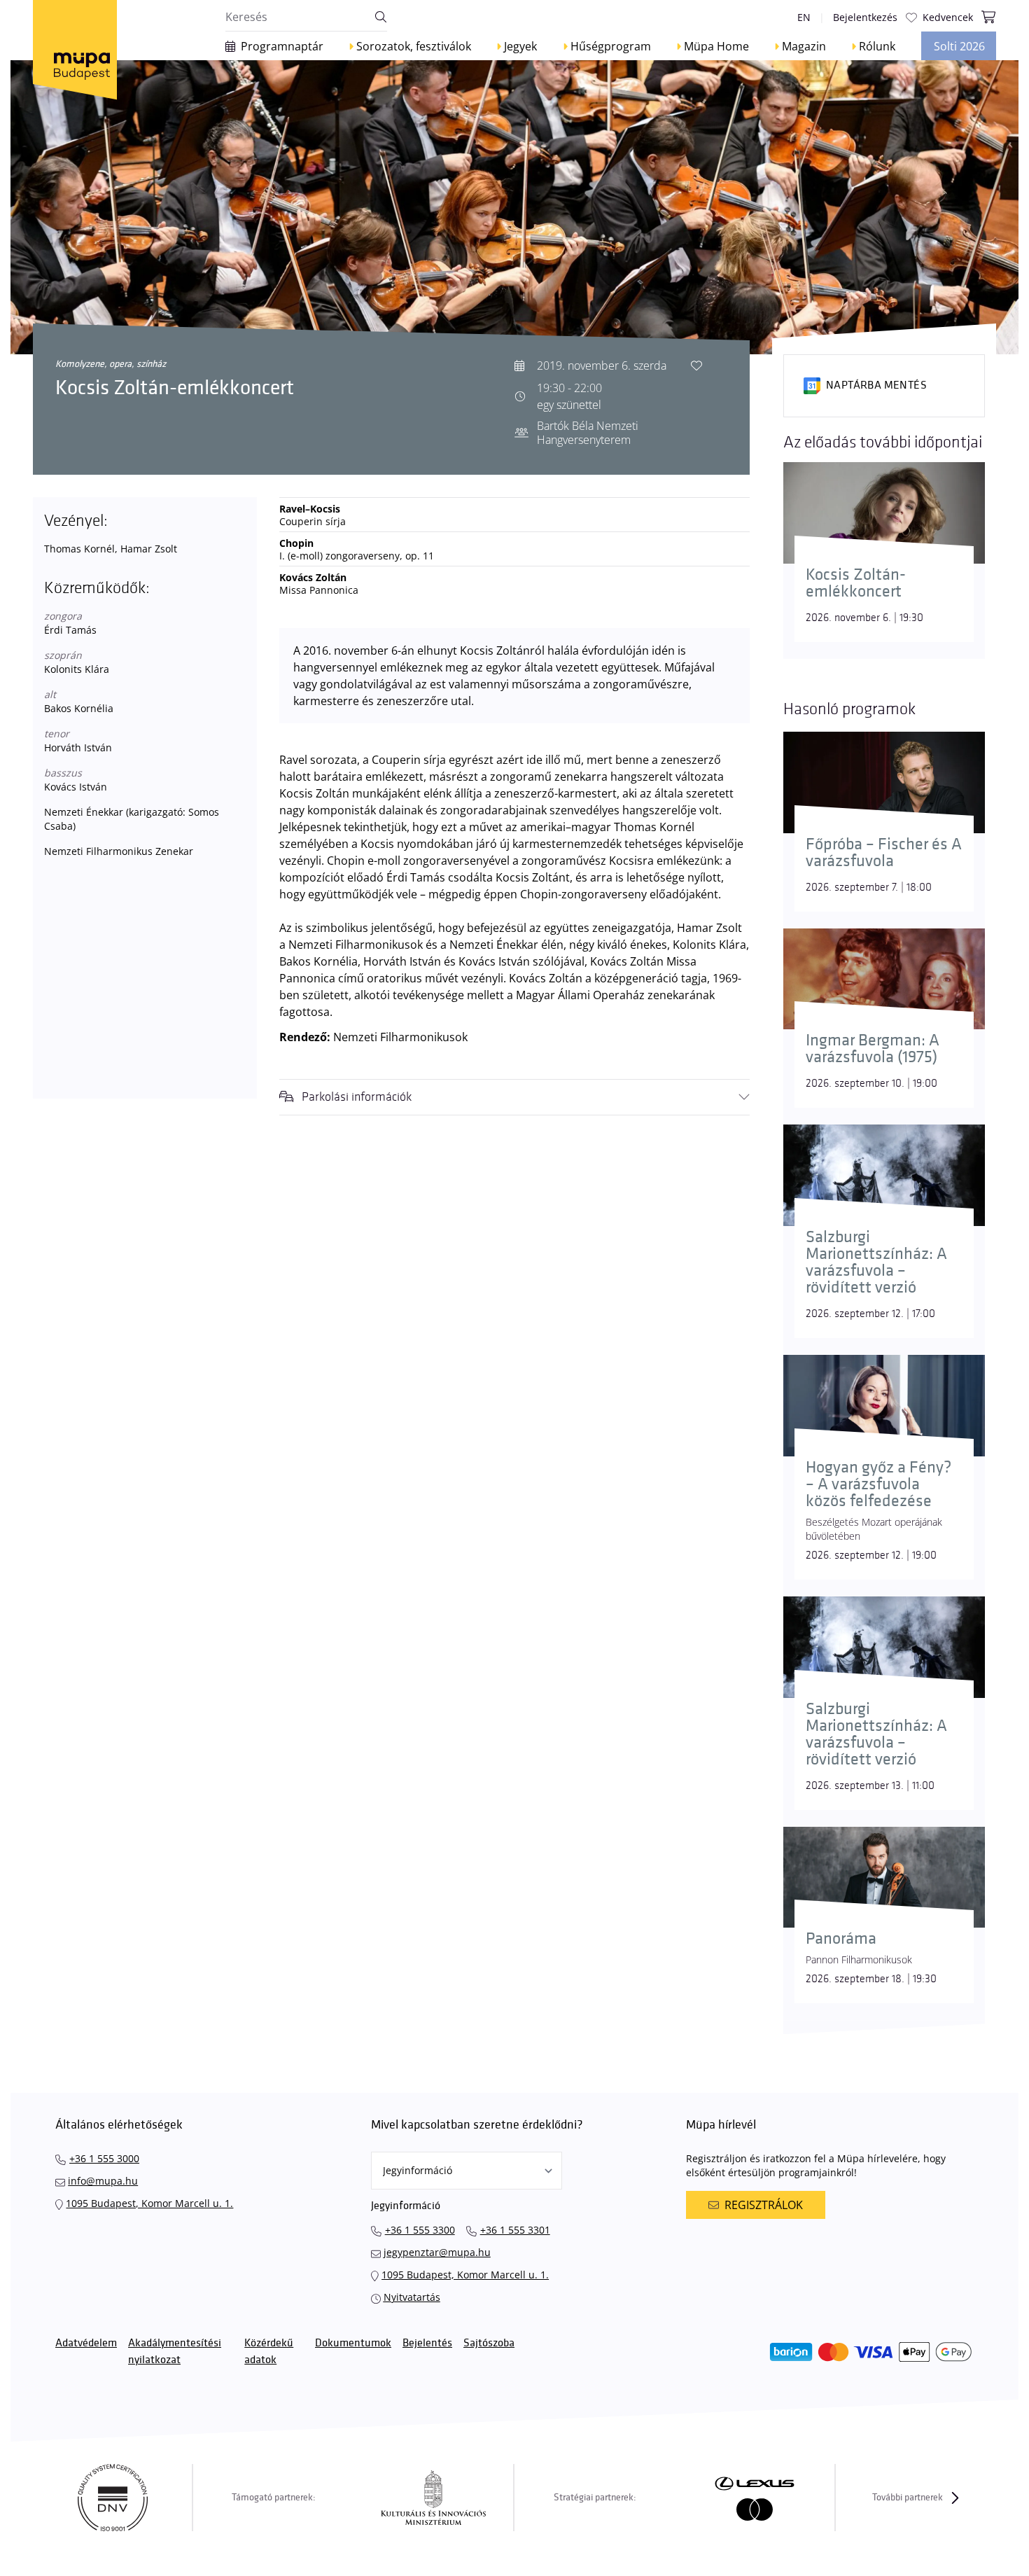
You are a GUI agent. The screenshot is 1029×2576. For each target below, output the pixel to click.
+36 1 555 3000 (104, 2158)
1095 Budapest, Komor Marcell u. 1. (149, 2203)
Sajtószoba (489, 2343)
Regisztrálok (764, 2205)
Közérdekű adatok (269, 2352)
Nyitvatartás (412, 2297)
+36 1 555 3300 (420, 2230)
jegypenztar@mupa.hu (437, 2252)
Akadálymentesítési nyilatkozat (175, 2352)
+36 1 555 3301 (515, 2230)
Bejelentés (427, 2343)
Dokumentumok (353, 2343)
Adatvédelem (86, 2343)
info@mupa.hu (103, 2181)
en (804, 17)
